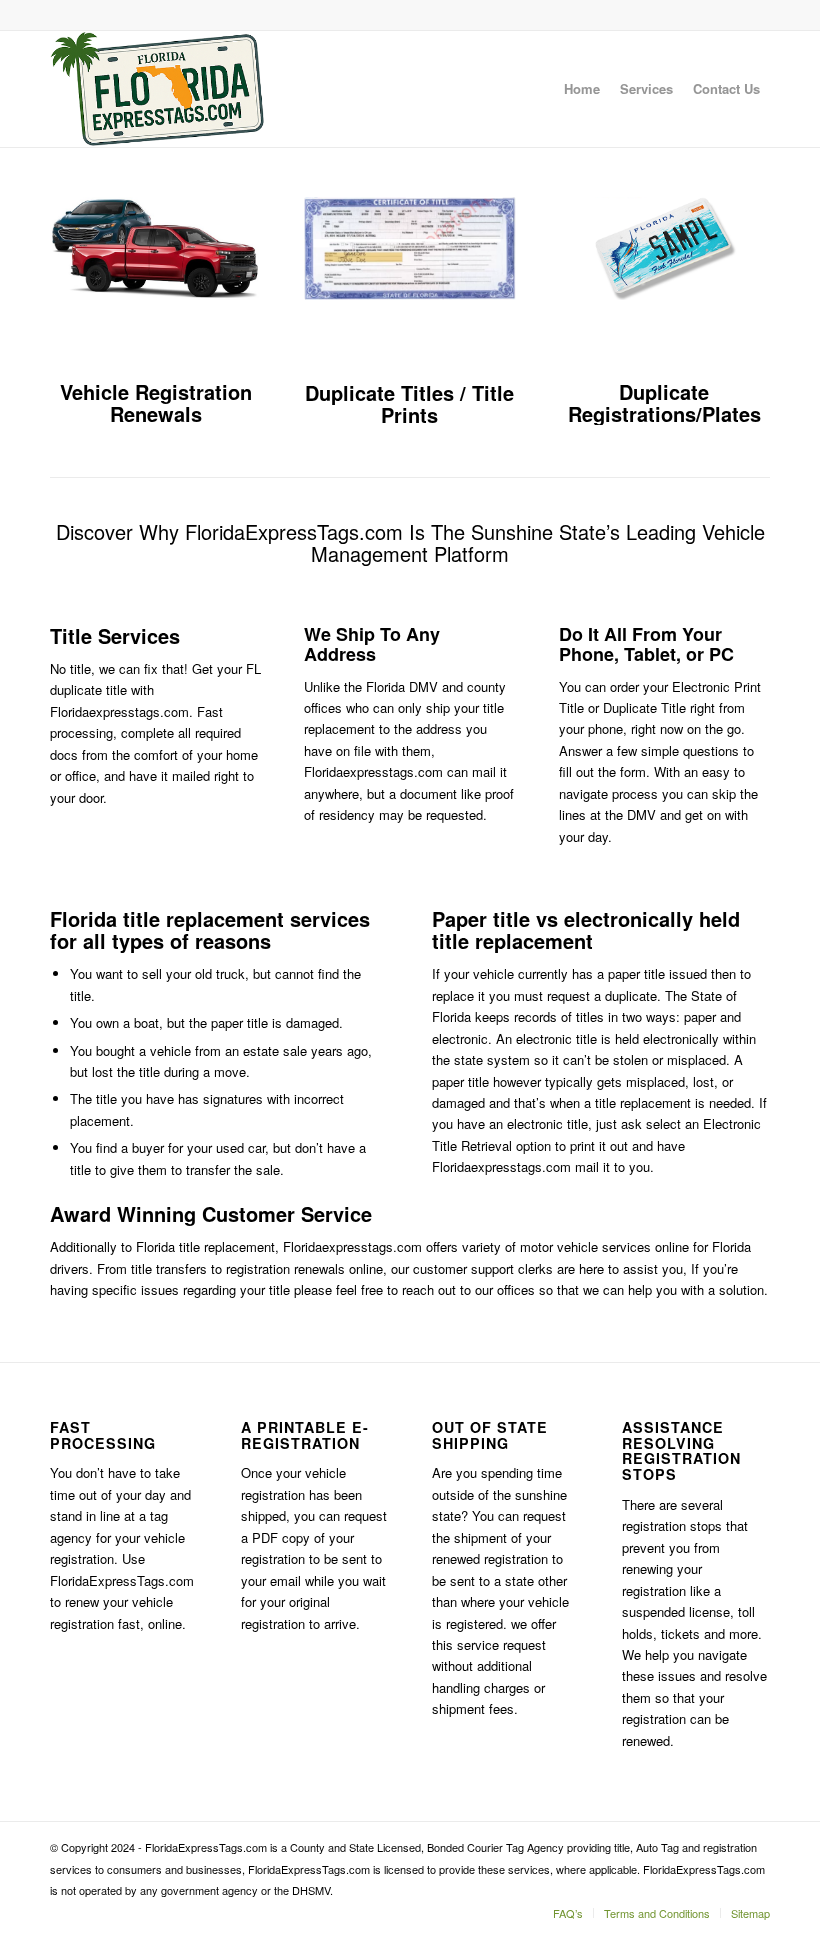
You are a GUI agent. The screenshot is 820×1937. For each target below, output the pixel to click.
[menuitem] (582, 89)
